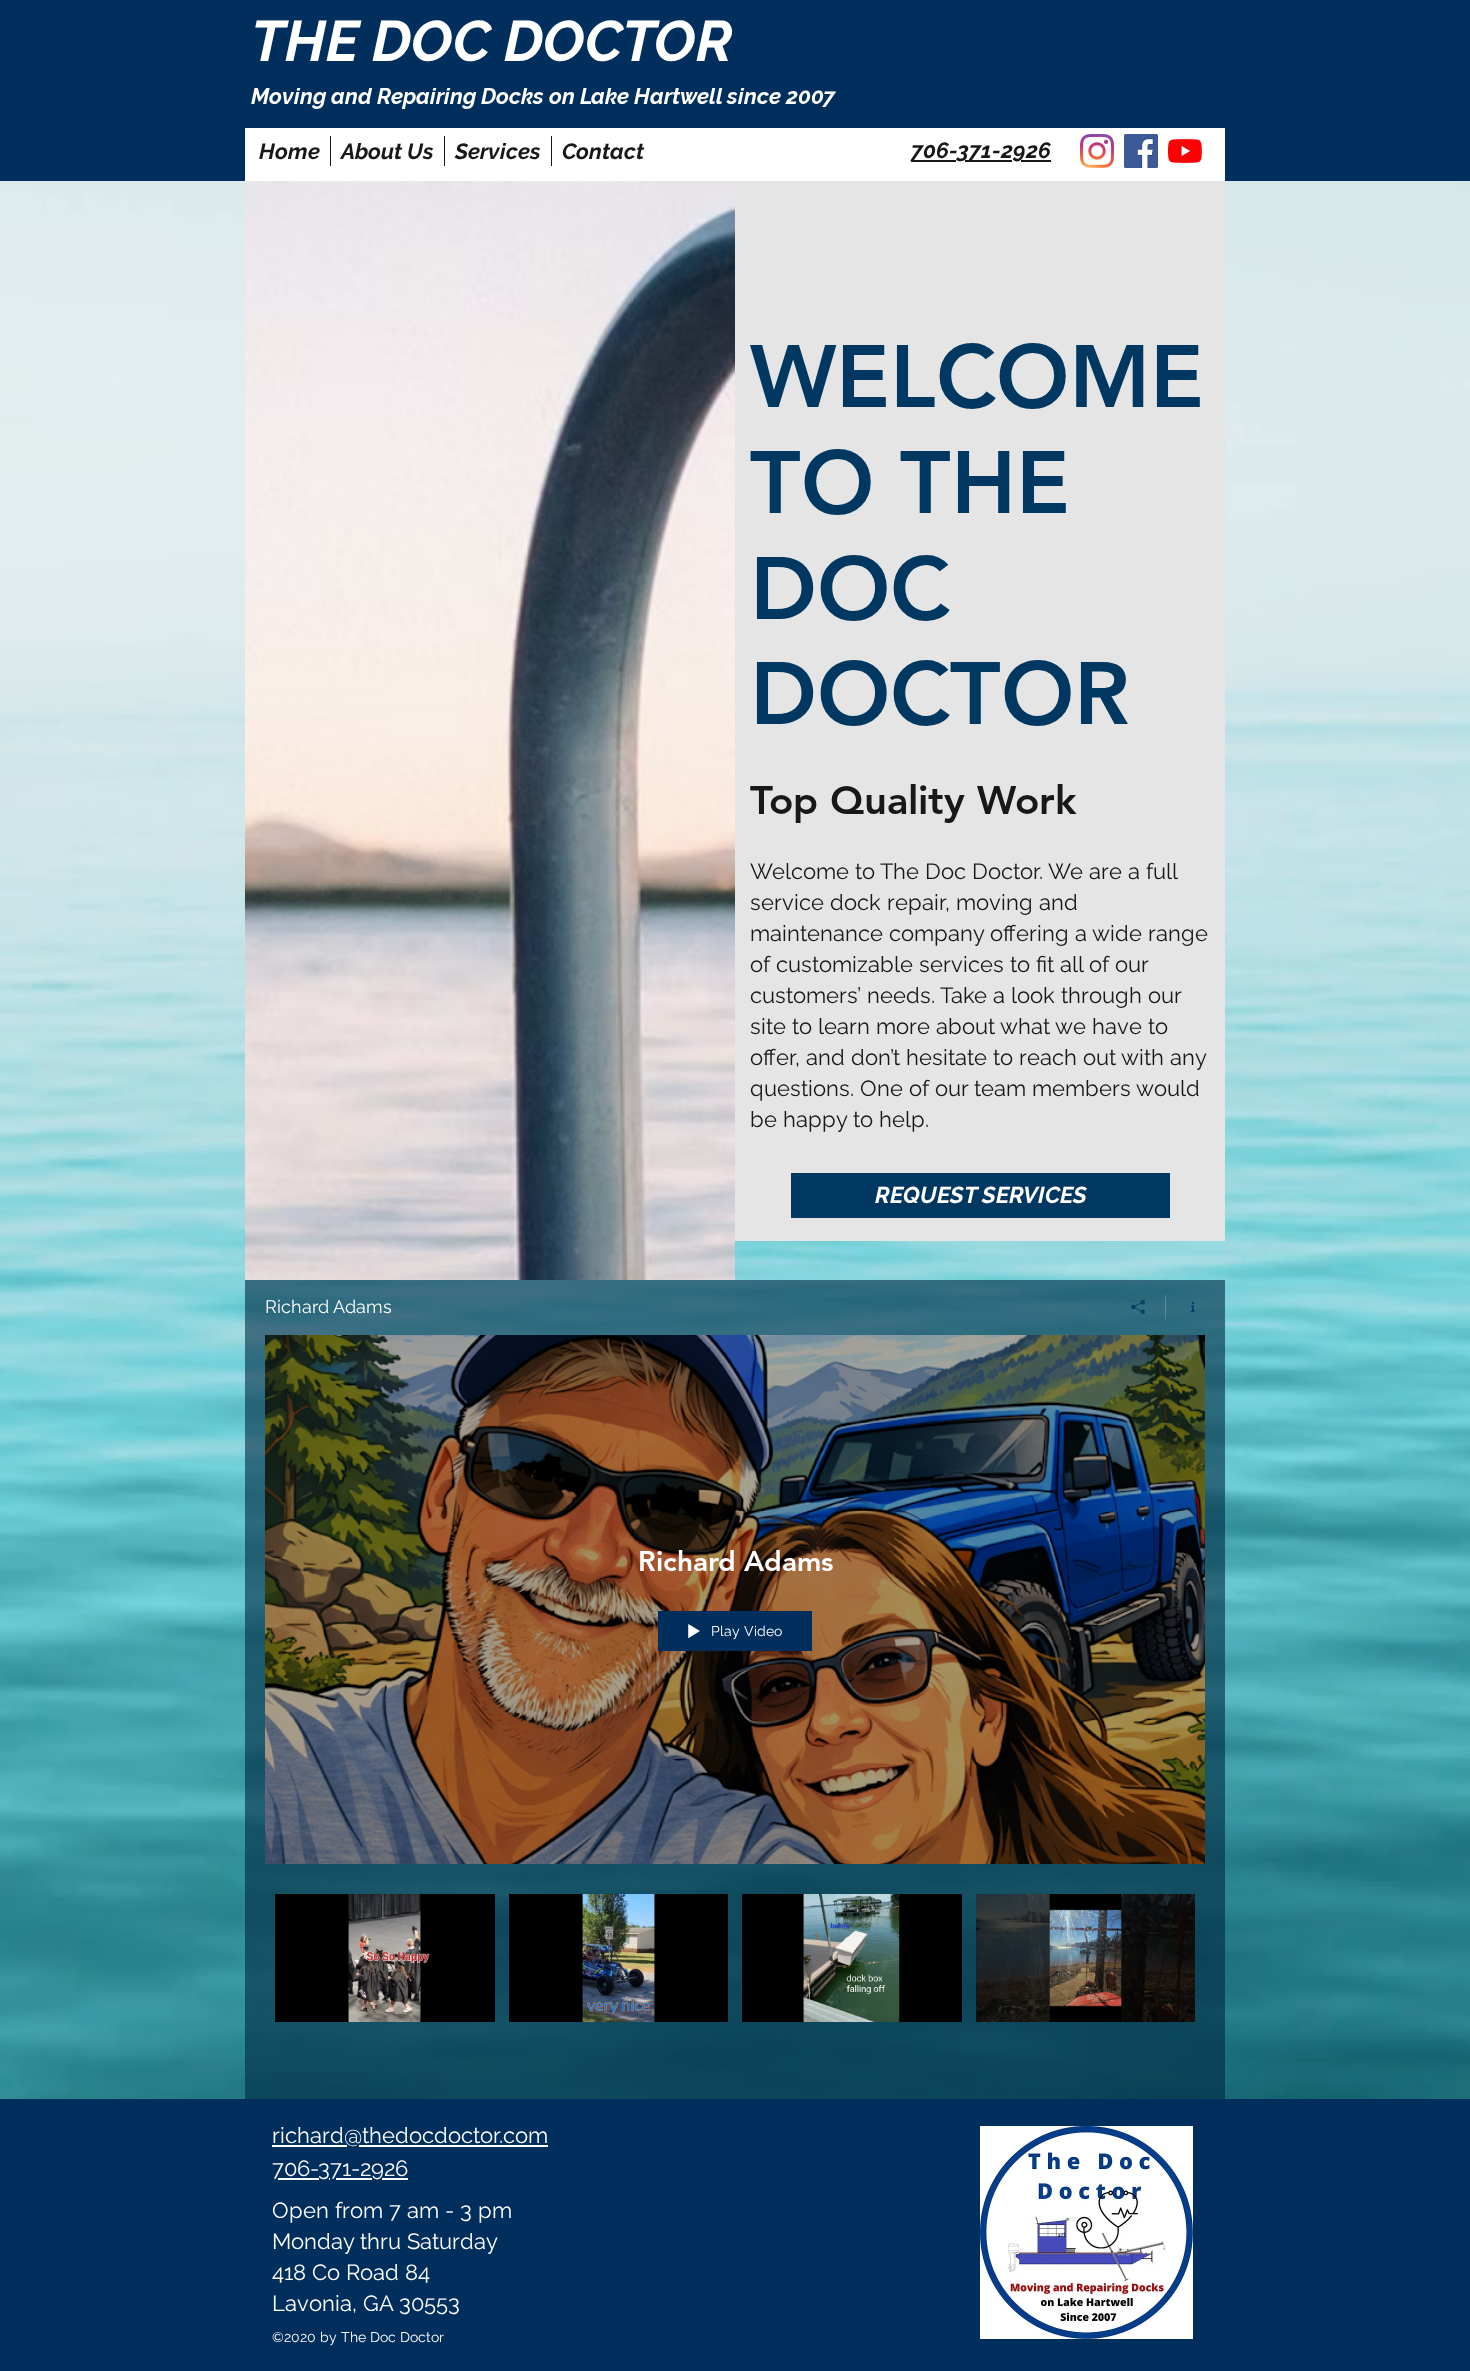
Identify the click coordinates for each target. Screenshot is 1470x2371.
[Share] (1138, 1307)
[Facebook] (1141, 151)
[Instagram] (1097, 151)
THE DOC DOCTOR (492, 40)
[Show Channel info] (1185, 1307)
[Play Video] (384, 1957)
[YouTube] (1185, 151)
